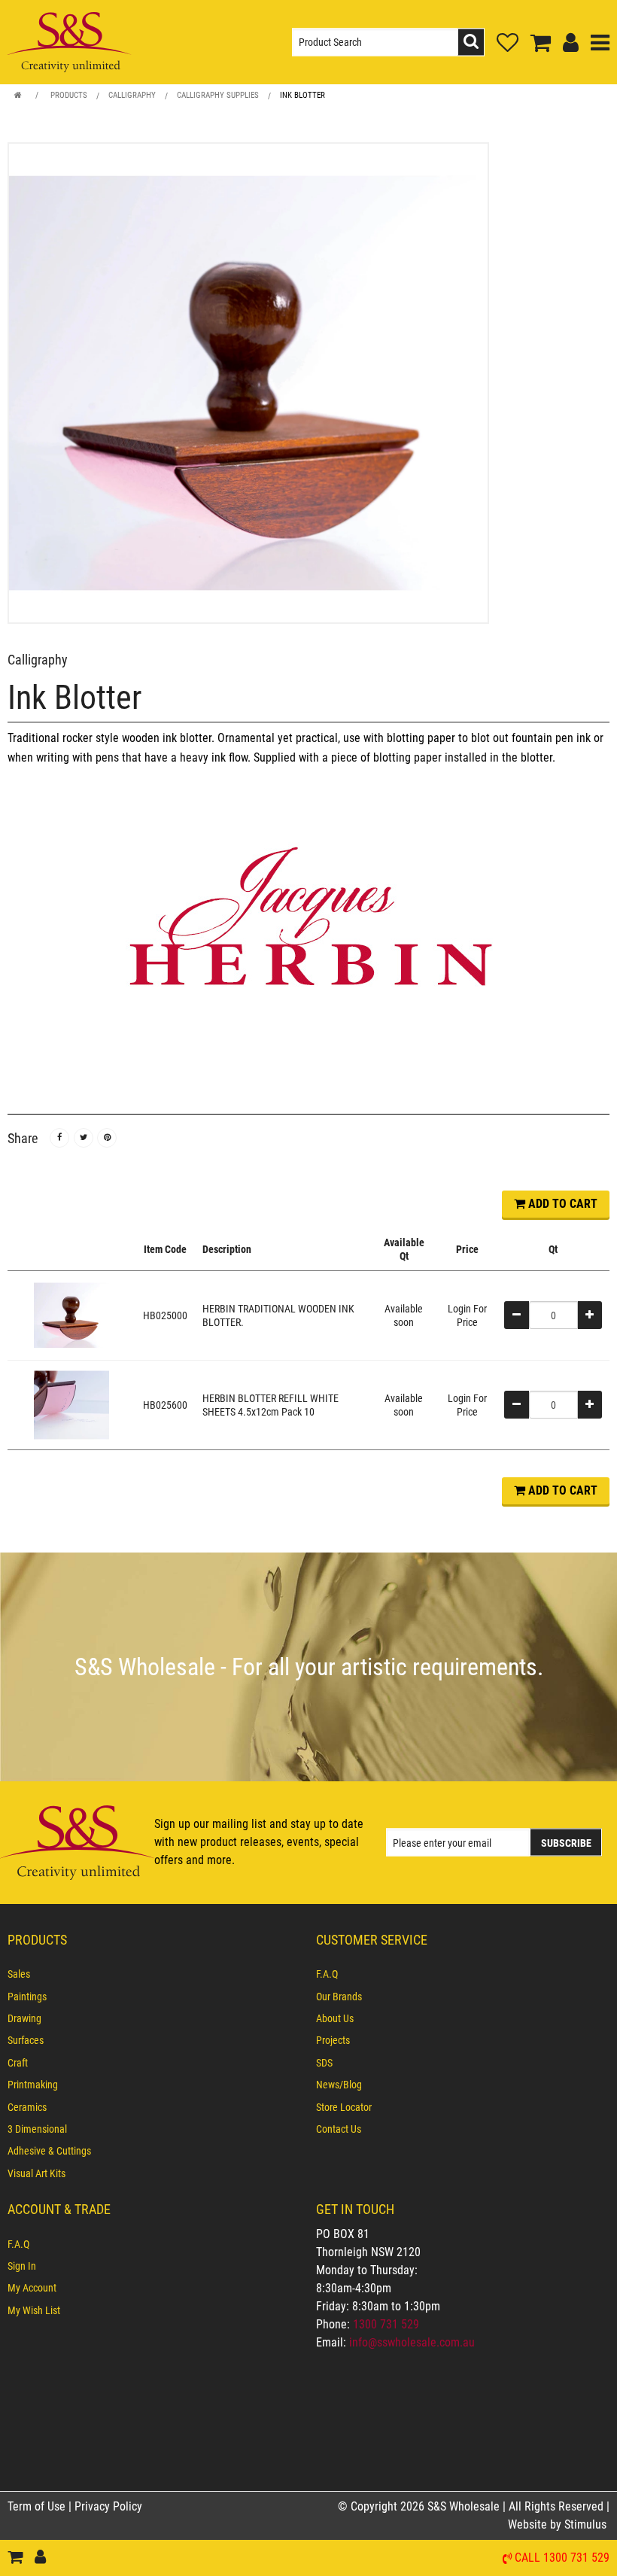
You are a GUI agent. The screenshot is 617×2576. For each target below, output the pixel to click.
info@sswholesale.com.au (412, 2342)
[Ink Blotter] (308, 383)
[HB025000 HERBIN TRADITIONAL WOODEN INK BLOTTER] (71, 1314)
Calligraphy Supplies (218, 95)
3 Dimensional (37, 2129)
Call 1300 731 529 (562, 2558)
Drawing (24, 2018)
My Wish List (34, 2310)
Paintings (27, 1997)
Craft (18, 2063)
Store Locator (344, 2107)
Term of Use (38, 2506)
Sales (19, 1974)
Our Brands (339, 1997)
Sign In (22, 2266)
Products (69, 95)
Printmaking (33, 2085)
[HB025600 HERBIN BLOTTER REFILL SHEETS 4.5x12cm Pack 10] (71, 1404)
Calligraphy (132, 95)
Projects (333, 2040)
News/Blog (339, 2085)
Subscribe (566, 1843)
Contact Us (339, 2129)
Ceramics (27, 2107)
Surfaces (26, 2040)
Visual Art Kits (36, 2173)
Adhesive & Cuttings (49, 2151)
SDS (324, 2063)
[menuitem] (154, 1974)
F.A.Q (327, 1974)
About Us (335, 2018)
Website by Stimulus (559, 2524)
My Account (32, 2288)
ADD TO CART (561, 1204)
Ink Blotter (302, 95)
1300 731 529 (386, 2324)
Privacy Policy (108, 2506)
